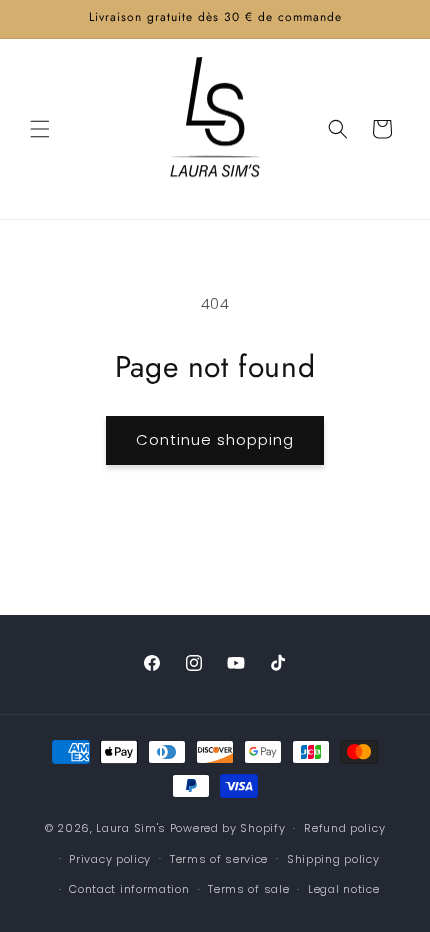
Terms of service (219, 859)
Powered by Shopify (228, 828)
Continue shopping (215, 439)
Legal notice (343, 889)
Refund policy (344, 828)
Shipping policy (333, 859)
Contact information (129, 889)
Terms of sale (248, 889)
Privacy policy (110, 859)
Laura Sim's (131, 828)
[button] (40, 129)
